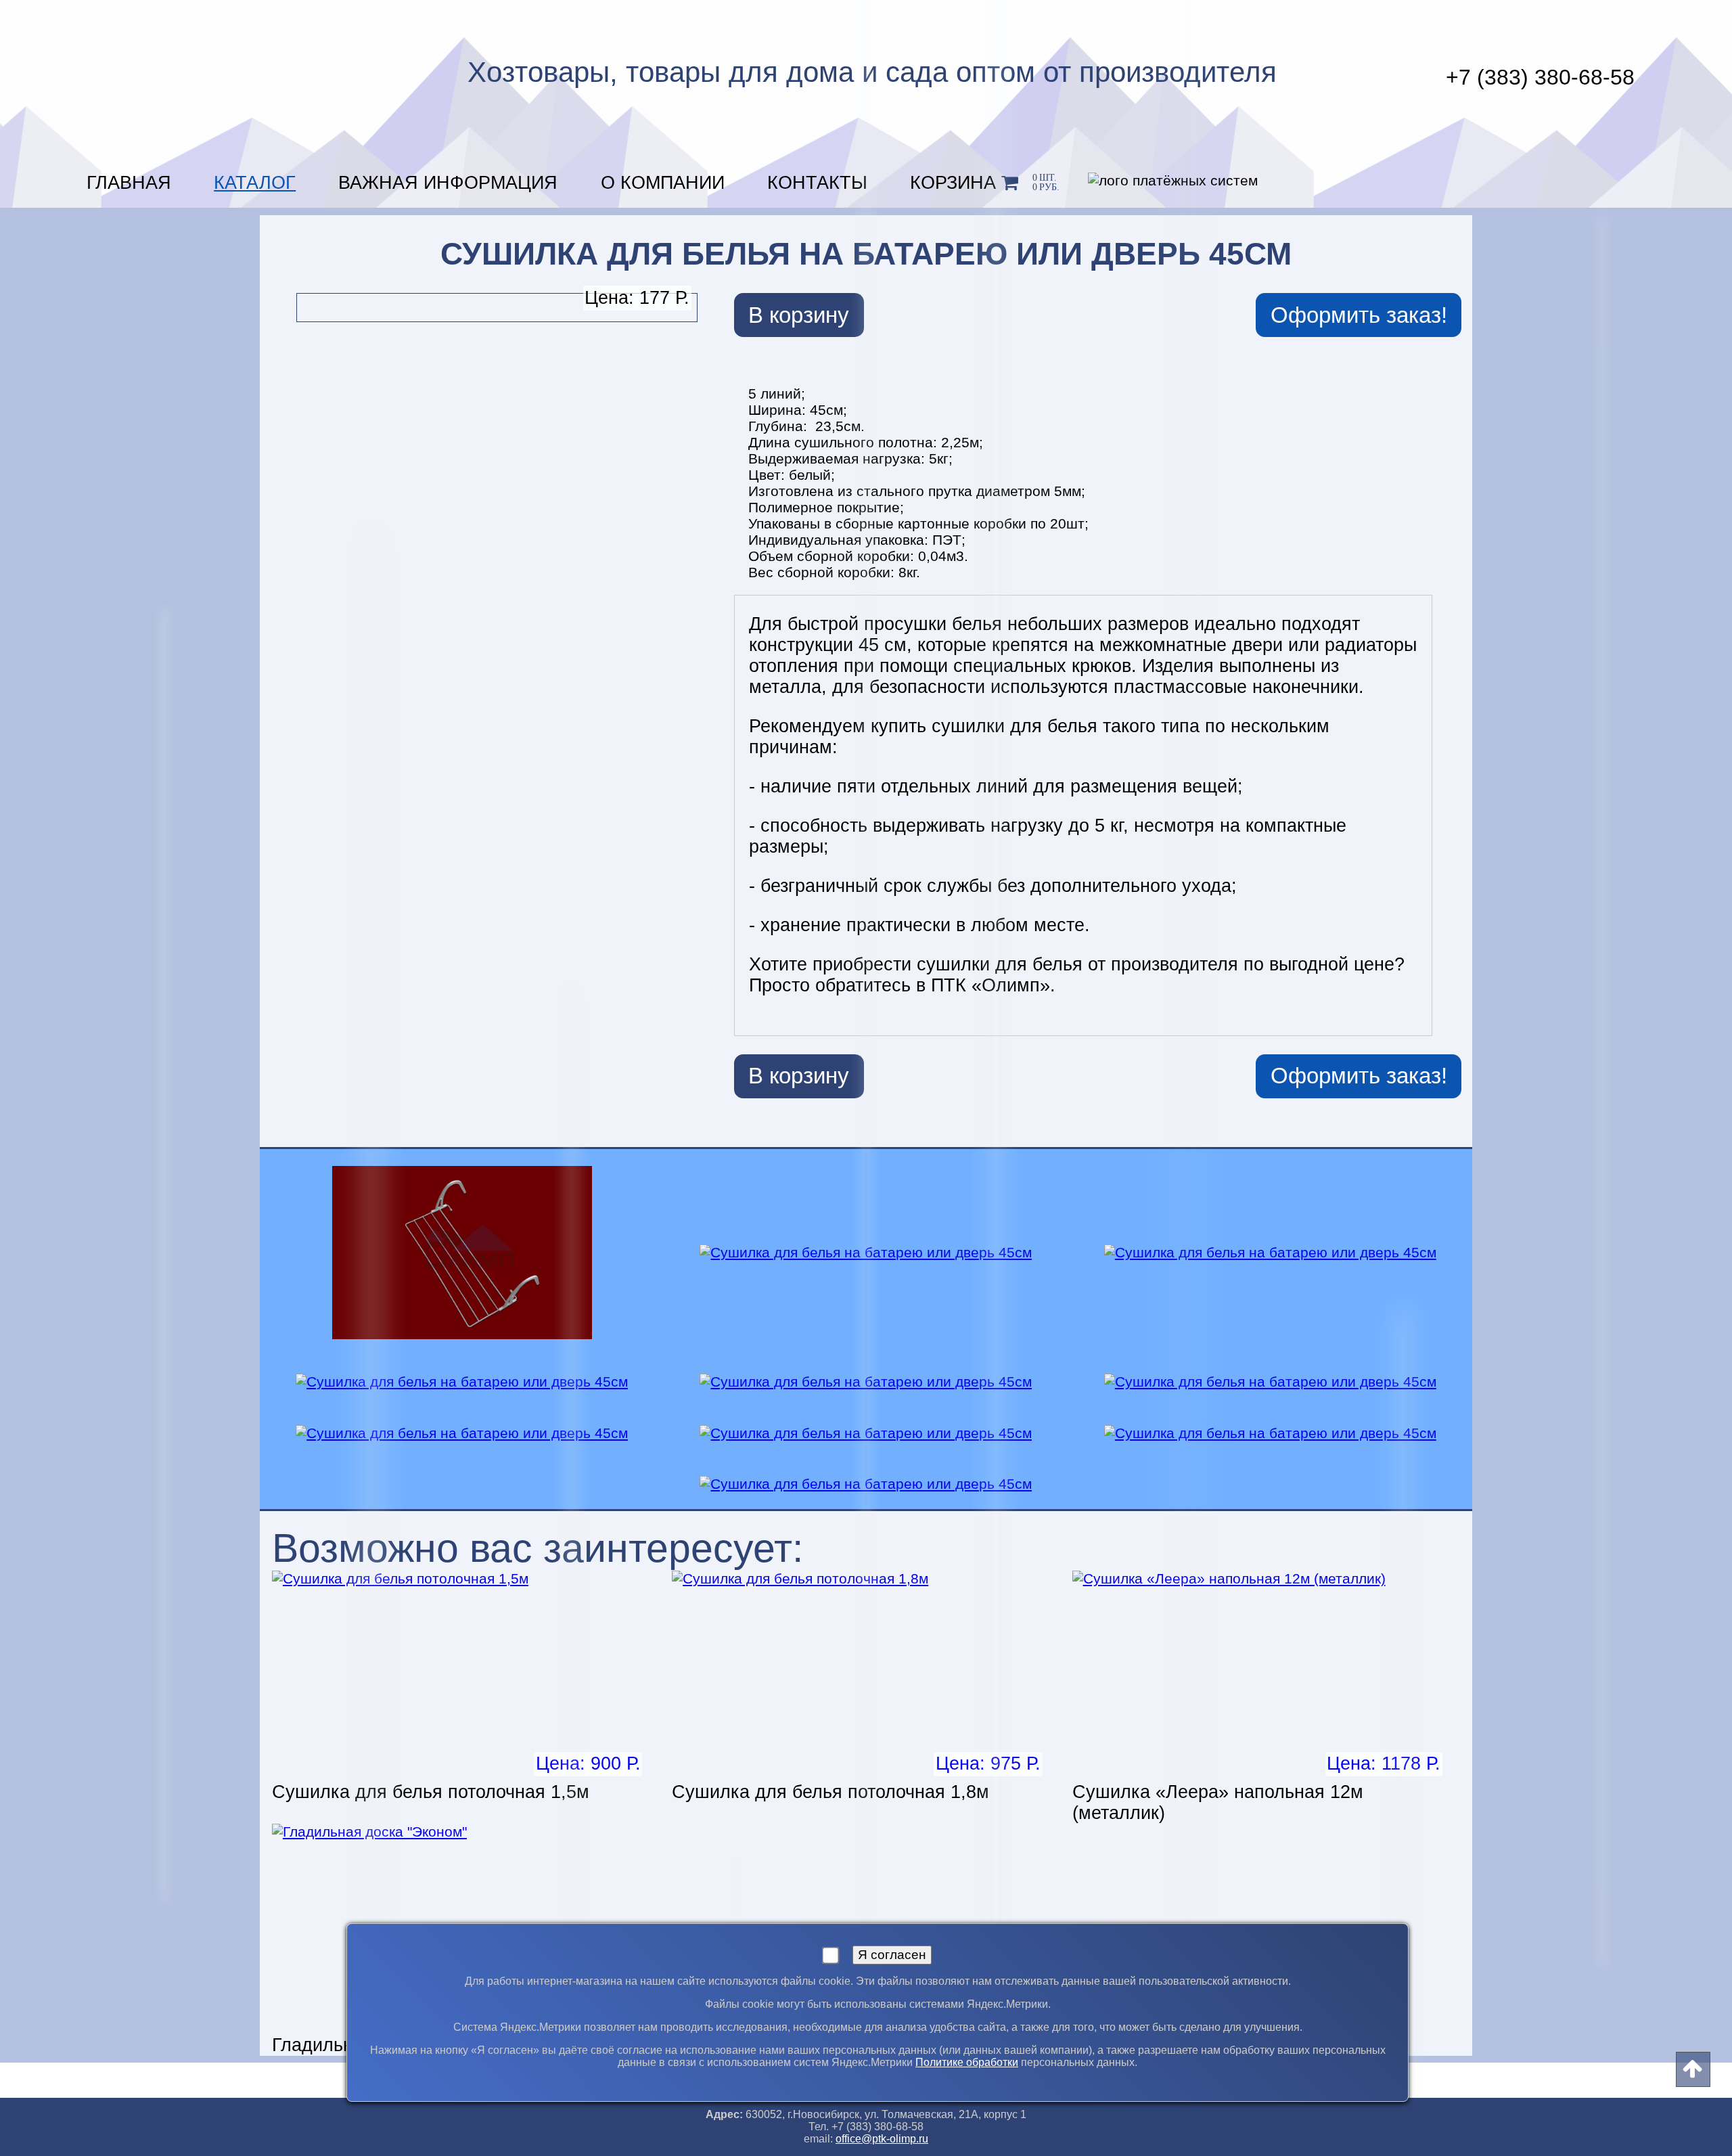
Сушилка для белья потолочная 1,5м (431, 1792)
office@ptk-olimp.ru (882, 2139)
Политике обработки (967, 2062)
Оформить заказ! (1359, 315)
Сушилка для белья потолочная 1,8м (830, 1792)
